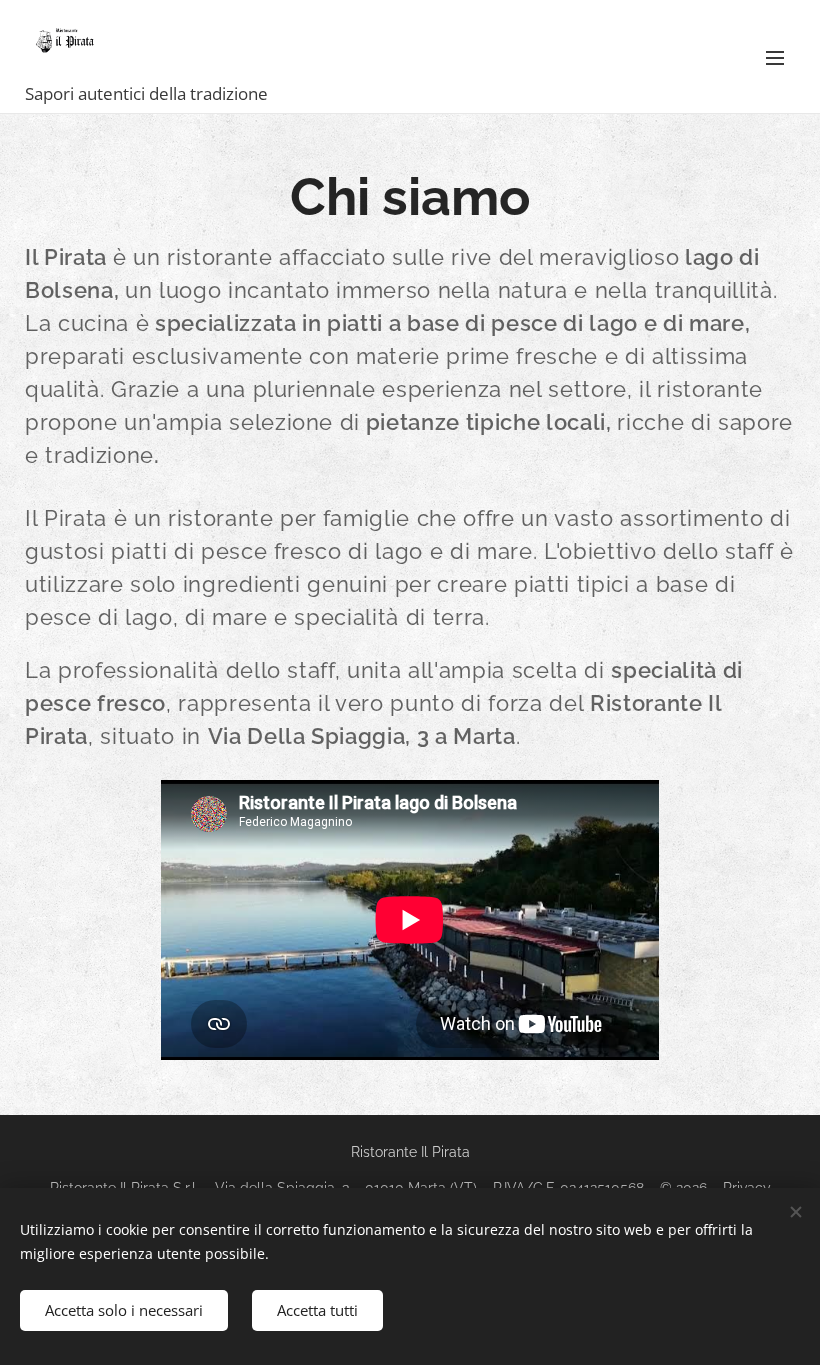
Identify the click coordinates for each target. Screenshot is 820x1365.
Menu (775, 57)
